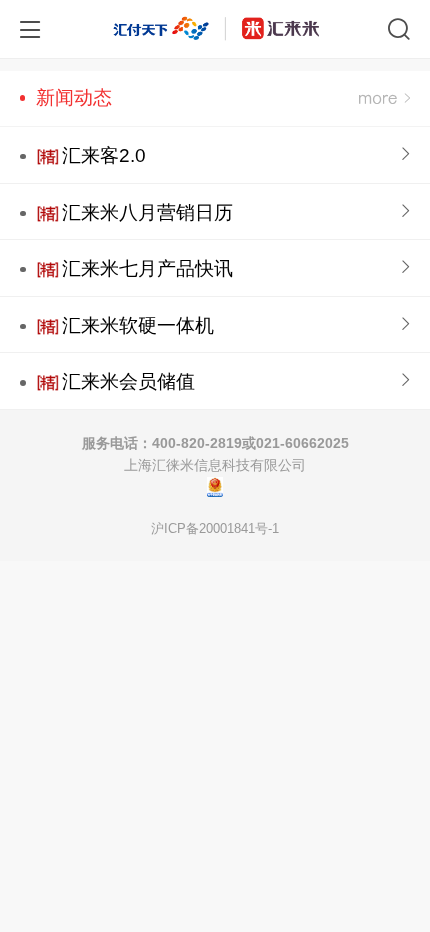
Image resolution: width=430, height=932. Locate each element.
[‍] (384, 98)
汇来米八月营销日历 (147, 212)
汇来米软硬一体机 (138, 325)
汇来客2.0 (104, 155)
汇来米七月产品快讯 (147, 268)
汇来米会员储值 (128, 381)
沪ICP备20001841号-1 (215, 528)
